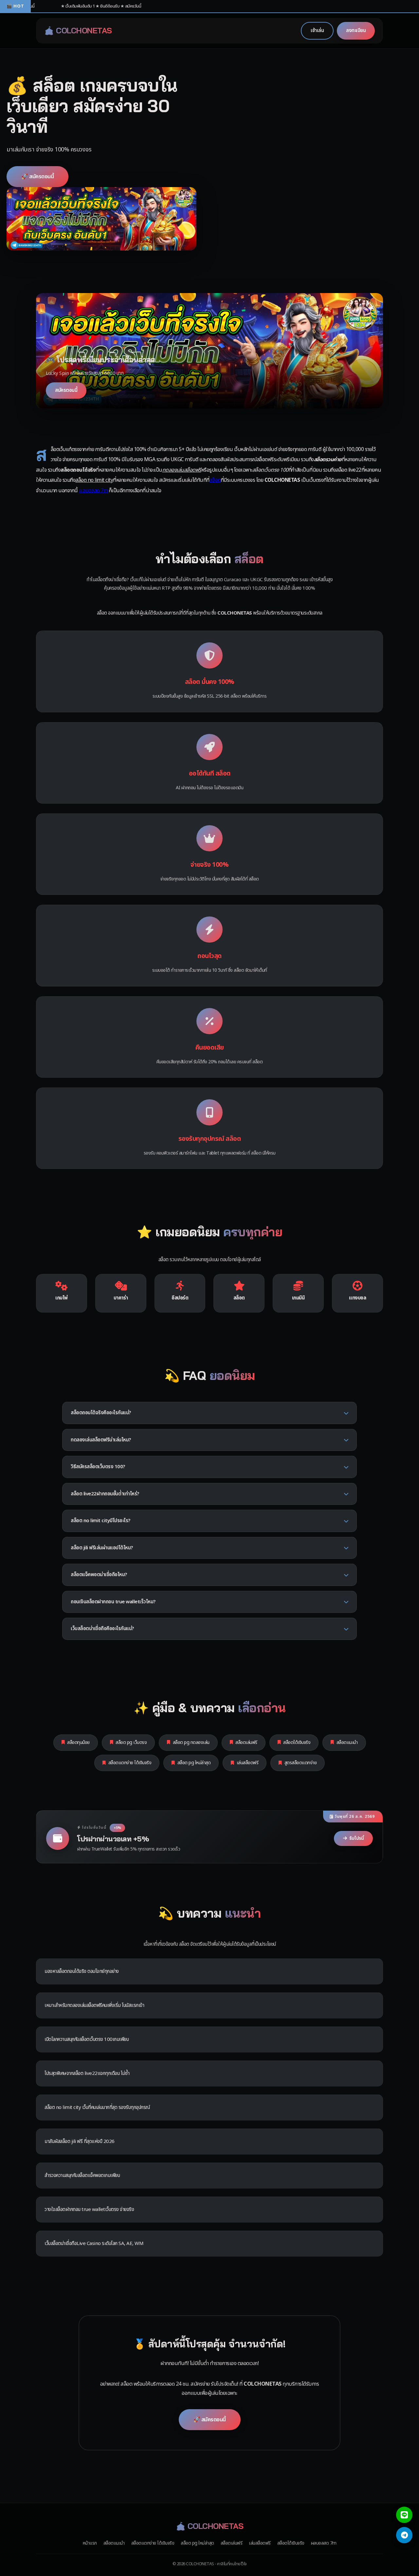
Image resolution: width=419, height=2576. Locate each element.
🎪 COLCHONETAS (78, 30)
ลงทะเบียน (356, 31)
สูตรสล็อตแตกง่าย (301, 1763)
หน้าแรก (90, 2543)
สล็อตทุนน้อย (78, 1742)
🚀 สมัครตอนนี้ (37, 176)
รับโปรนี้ (356, 1838)
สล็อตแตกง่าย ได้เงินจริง (130, 1763)
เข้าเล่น (317, 31)
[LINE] (404, 2515)
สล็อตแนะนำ (347, 1742)
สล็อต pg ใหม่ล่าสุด (194, 1763)
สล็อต (215, 480)
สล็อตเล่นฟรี (246, 1742)
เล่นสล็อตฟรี (248, 1763)
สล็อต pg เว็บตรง (131, 1742)
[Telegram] (404, 2535)
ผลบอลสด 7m (93, 491)
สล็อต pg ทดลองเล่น (191, 1742)
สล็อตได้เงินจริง (297, 1742)
